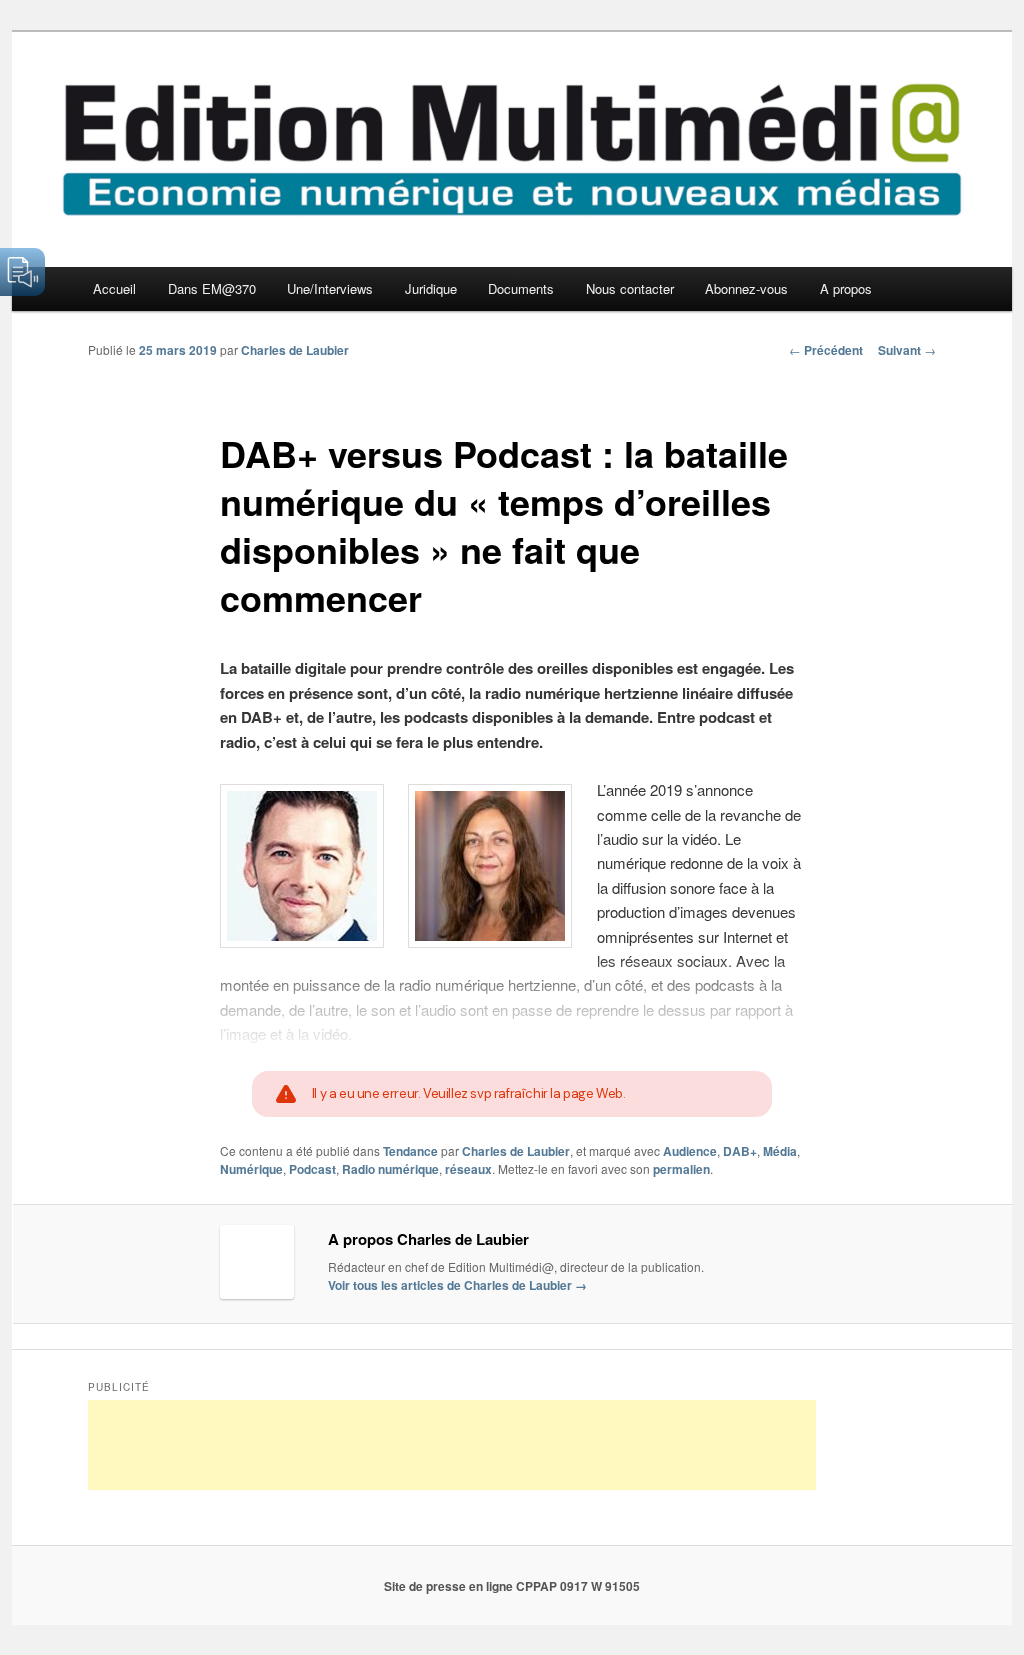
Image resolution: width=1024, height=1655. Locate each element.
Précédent (826, 350)
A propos (846, 288)
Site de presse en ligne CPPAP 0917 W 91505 (512, 1586)
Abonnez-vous (746, 288)
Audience (690, 1151)
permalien (681, 1169)
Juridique (431, 288)
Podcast (312, 1169)
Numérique (251, 1169)
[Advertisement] (452, 1445)
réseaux (468, 1169)
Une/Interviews (330, 288)
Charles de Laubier (295, 350)
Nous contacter (630, 288)
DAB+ (740, 1151)
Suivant (907, 350)
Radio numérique (390, 1169)
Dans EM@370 (212, 288)
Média (780, 1151)
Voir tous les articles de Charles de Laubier (457, 1285)
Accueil (114, 288)
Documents (521, 288)
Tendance (410, 1151)
